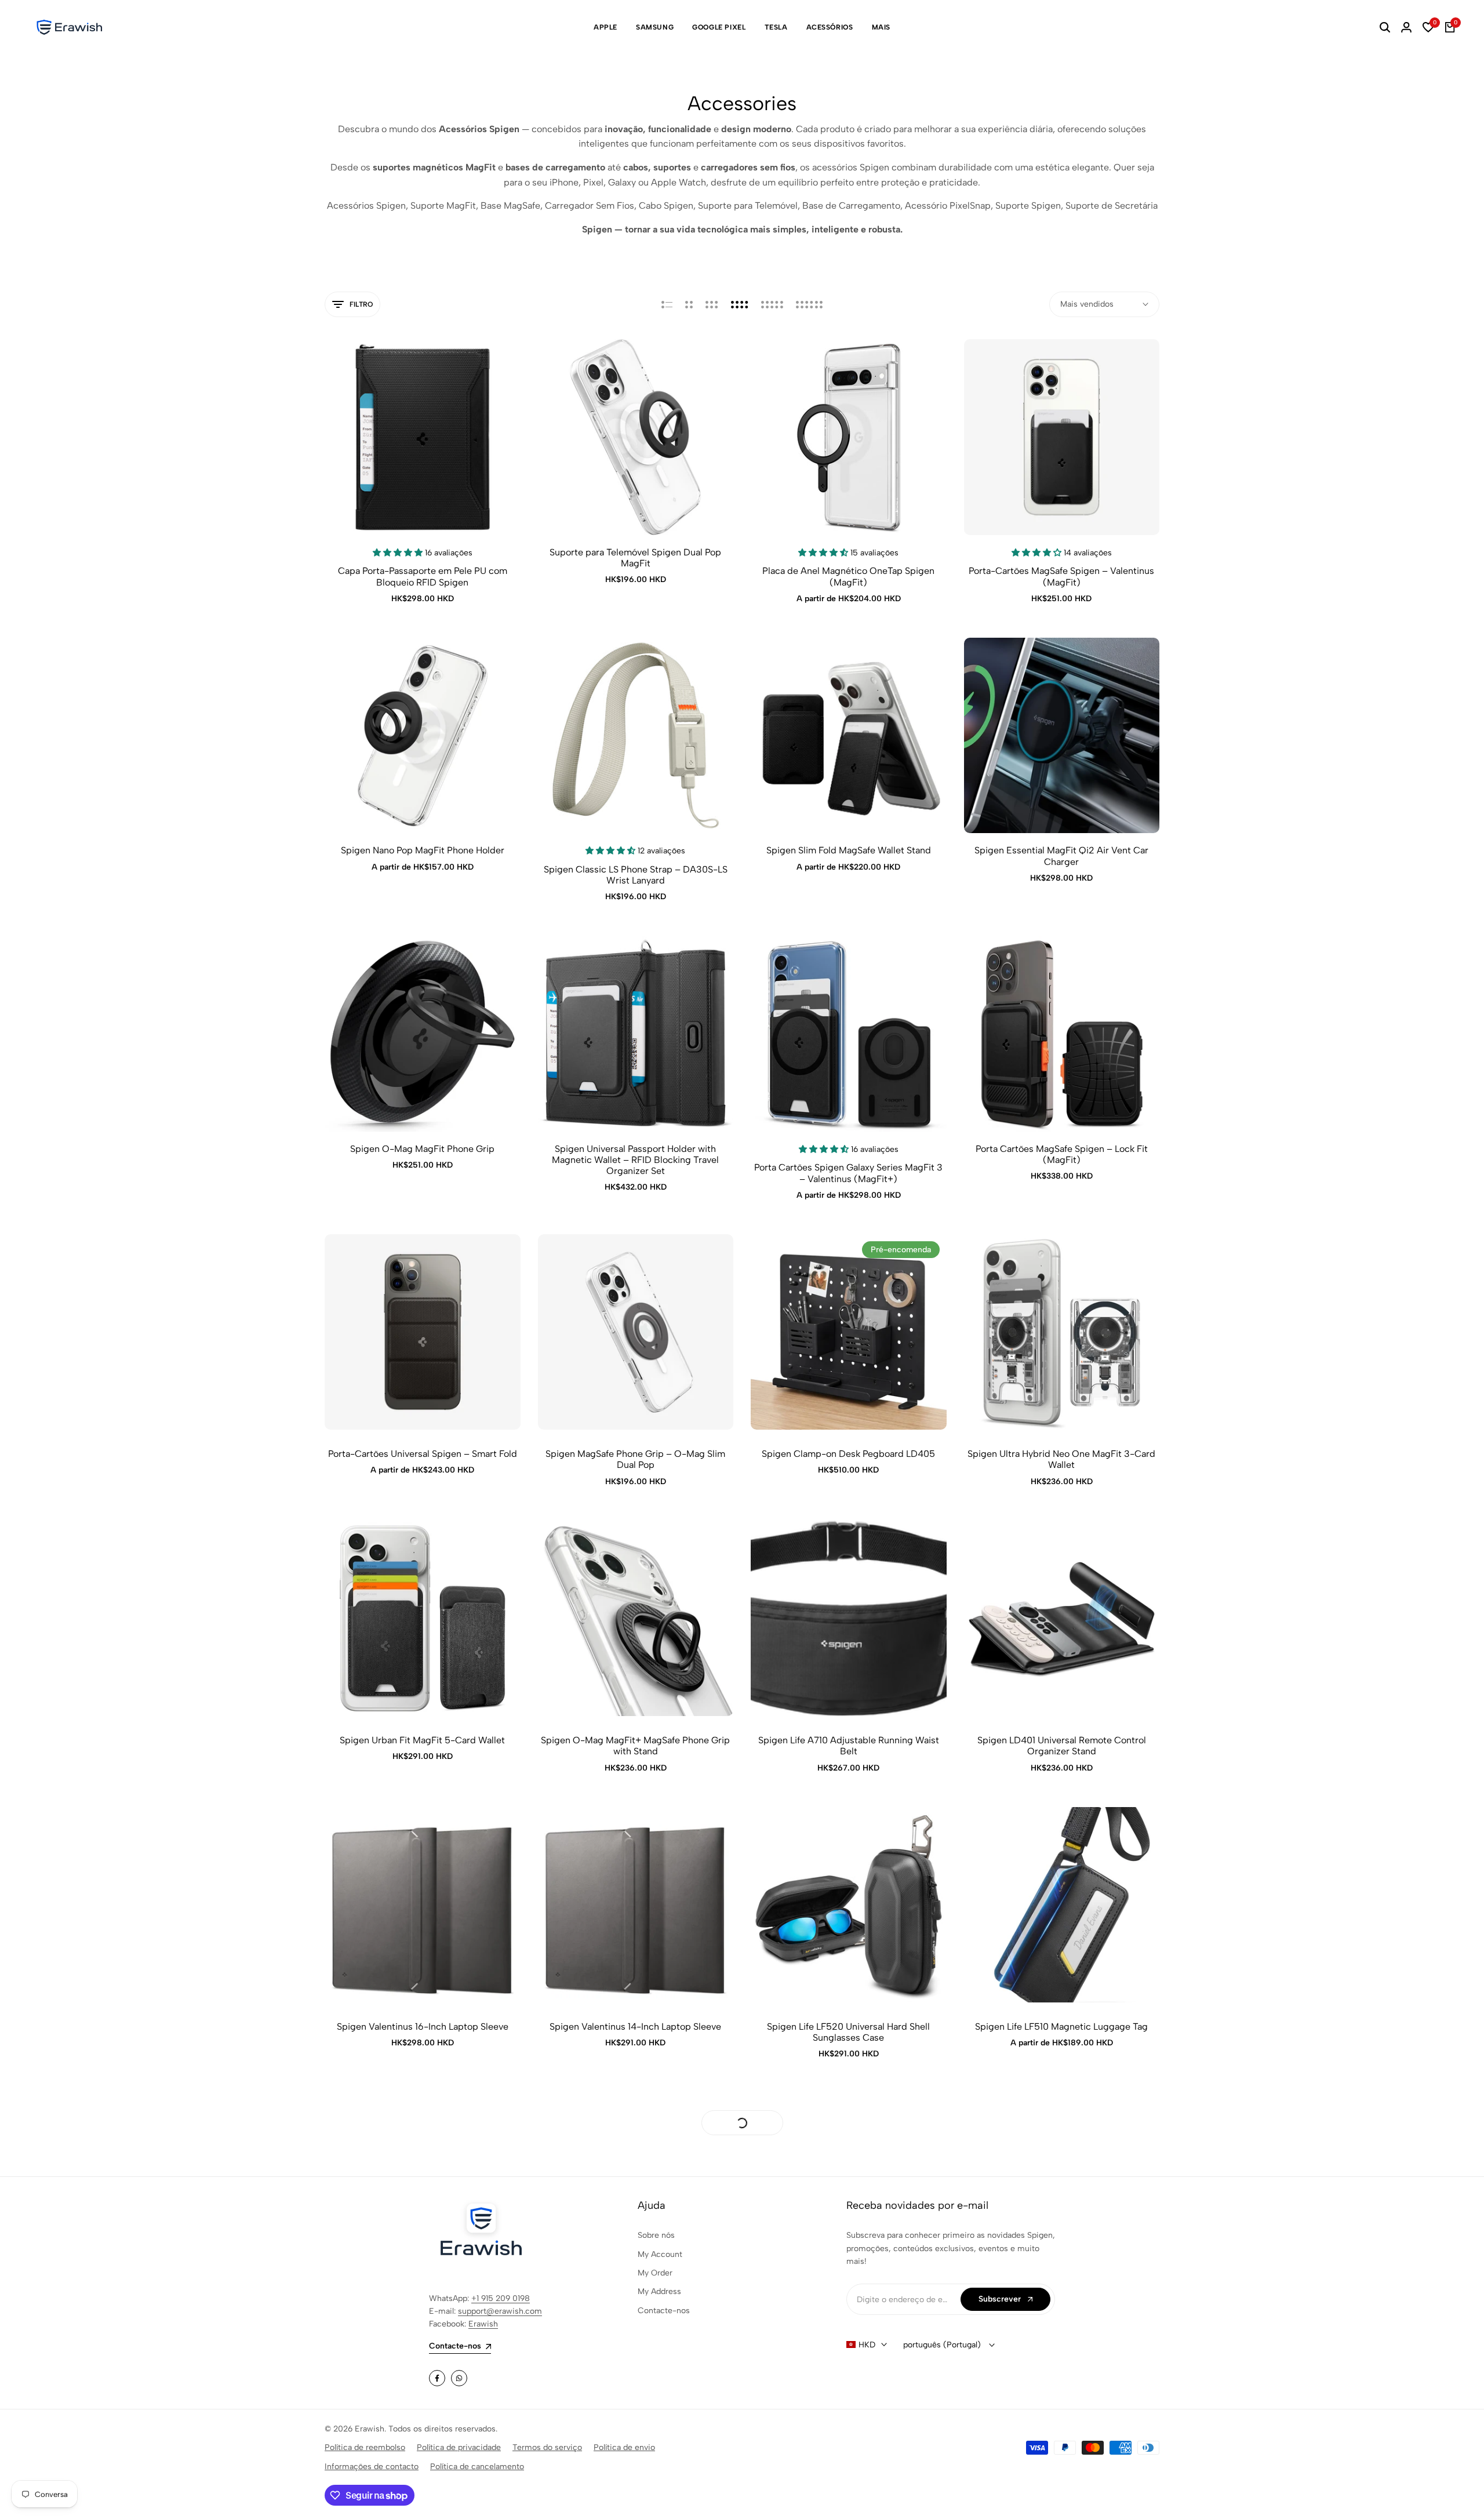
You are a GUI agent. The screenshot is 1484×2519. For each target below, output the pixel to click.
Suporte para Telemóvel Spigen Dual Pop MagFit (635, 558)
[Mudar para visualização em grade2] (689, 304)
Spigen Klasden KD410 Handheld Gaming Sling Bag (1062, 2318)
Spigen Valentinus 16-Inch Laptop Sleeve (423, 2027)
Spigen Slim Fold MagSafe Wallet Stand (849, 850)
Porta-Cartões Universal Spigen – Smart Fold (423, 1454)
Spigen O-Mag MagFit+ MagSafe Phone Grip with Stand (635, 1746)
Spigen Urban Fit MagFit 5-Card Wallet (422, 1740)
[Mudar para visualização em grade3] (712, 304)
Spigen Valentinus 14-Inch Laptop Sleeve (635, 2027)
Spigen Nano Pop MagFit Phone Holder (423, 850)
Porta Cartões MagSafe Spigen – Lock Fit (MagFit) (1062, 1154)
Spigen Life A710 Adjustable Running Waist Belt (849, 1746)
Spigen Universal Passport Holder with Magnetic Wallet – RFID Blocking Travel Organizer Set (635, 1160)
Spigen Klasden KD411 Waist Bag (848, 2313)
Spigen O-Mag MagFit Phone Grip (422, 1149)
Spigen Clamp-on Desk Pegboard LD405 (848, 1454)
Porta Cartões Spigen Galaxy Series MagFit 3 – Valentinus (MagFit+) (848, 1173)
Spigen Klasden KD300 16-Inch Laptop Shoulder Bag (423, 2318)
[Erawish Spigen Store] (70, 27)
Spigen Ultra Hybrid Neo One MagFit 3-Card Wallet (1061, 1459)
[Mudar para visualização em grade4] (740, 304)
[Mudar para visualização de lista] (667, 304)
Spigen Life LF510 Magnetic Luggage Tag (1061, 2027)
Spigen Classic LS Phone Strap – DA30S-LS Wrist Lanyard (636, 875)
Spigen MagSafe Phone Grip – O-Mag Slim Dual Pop (635, 1459)
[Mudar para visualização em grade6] (809, 304)
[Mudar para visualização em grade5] (772, 304)
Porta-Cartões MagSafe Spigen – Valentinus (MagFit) (1061, 576)
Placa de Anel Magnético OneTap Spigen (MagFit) (848, 576)
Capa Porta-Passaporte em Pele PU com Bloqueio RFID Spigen (423, 576)
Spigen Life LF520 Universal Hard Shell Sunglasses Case (848, 2032)
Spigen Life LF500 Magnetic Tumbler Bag (636, 2313)
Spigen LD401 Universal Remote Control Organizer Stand (1062, 1746)
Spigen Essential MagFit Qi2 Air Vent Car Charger (1061, 856)
